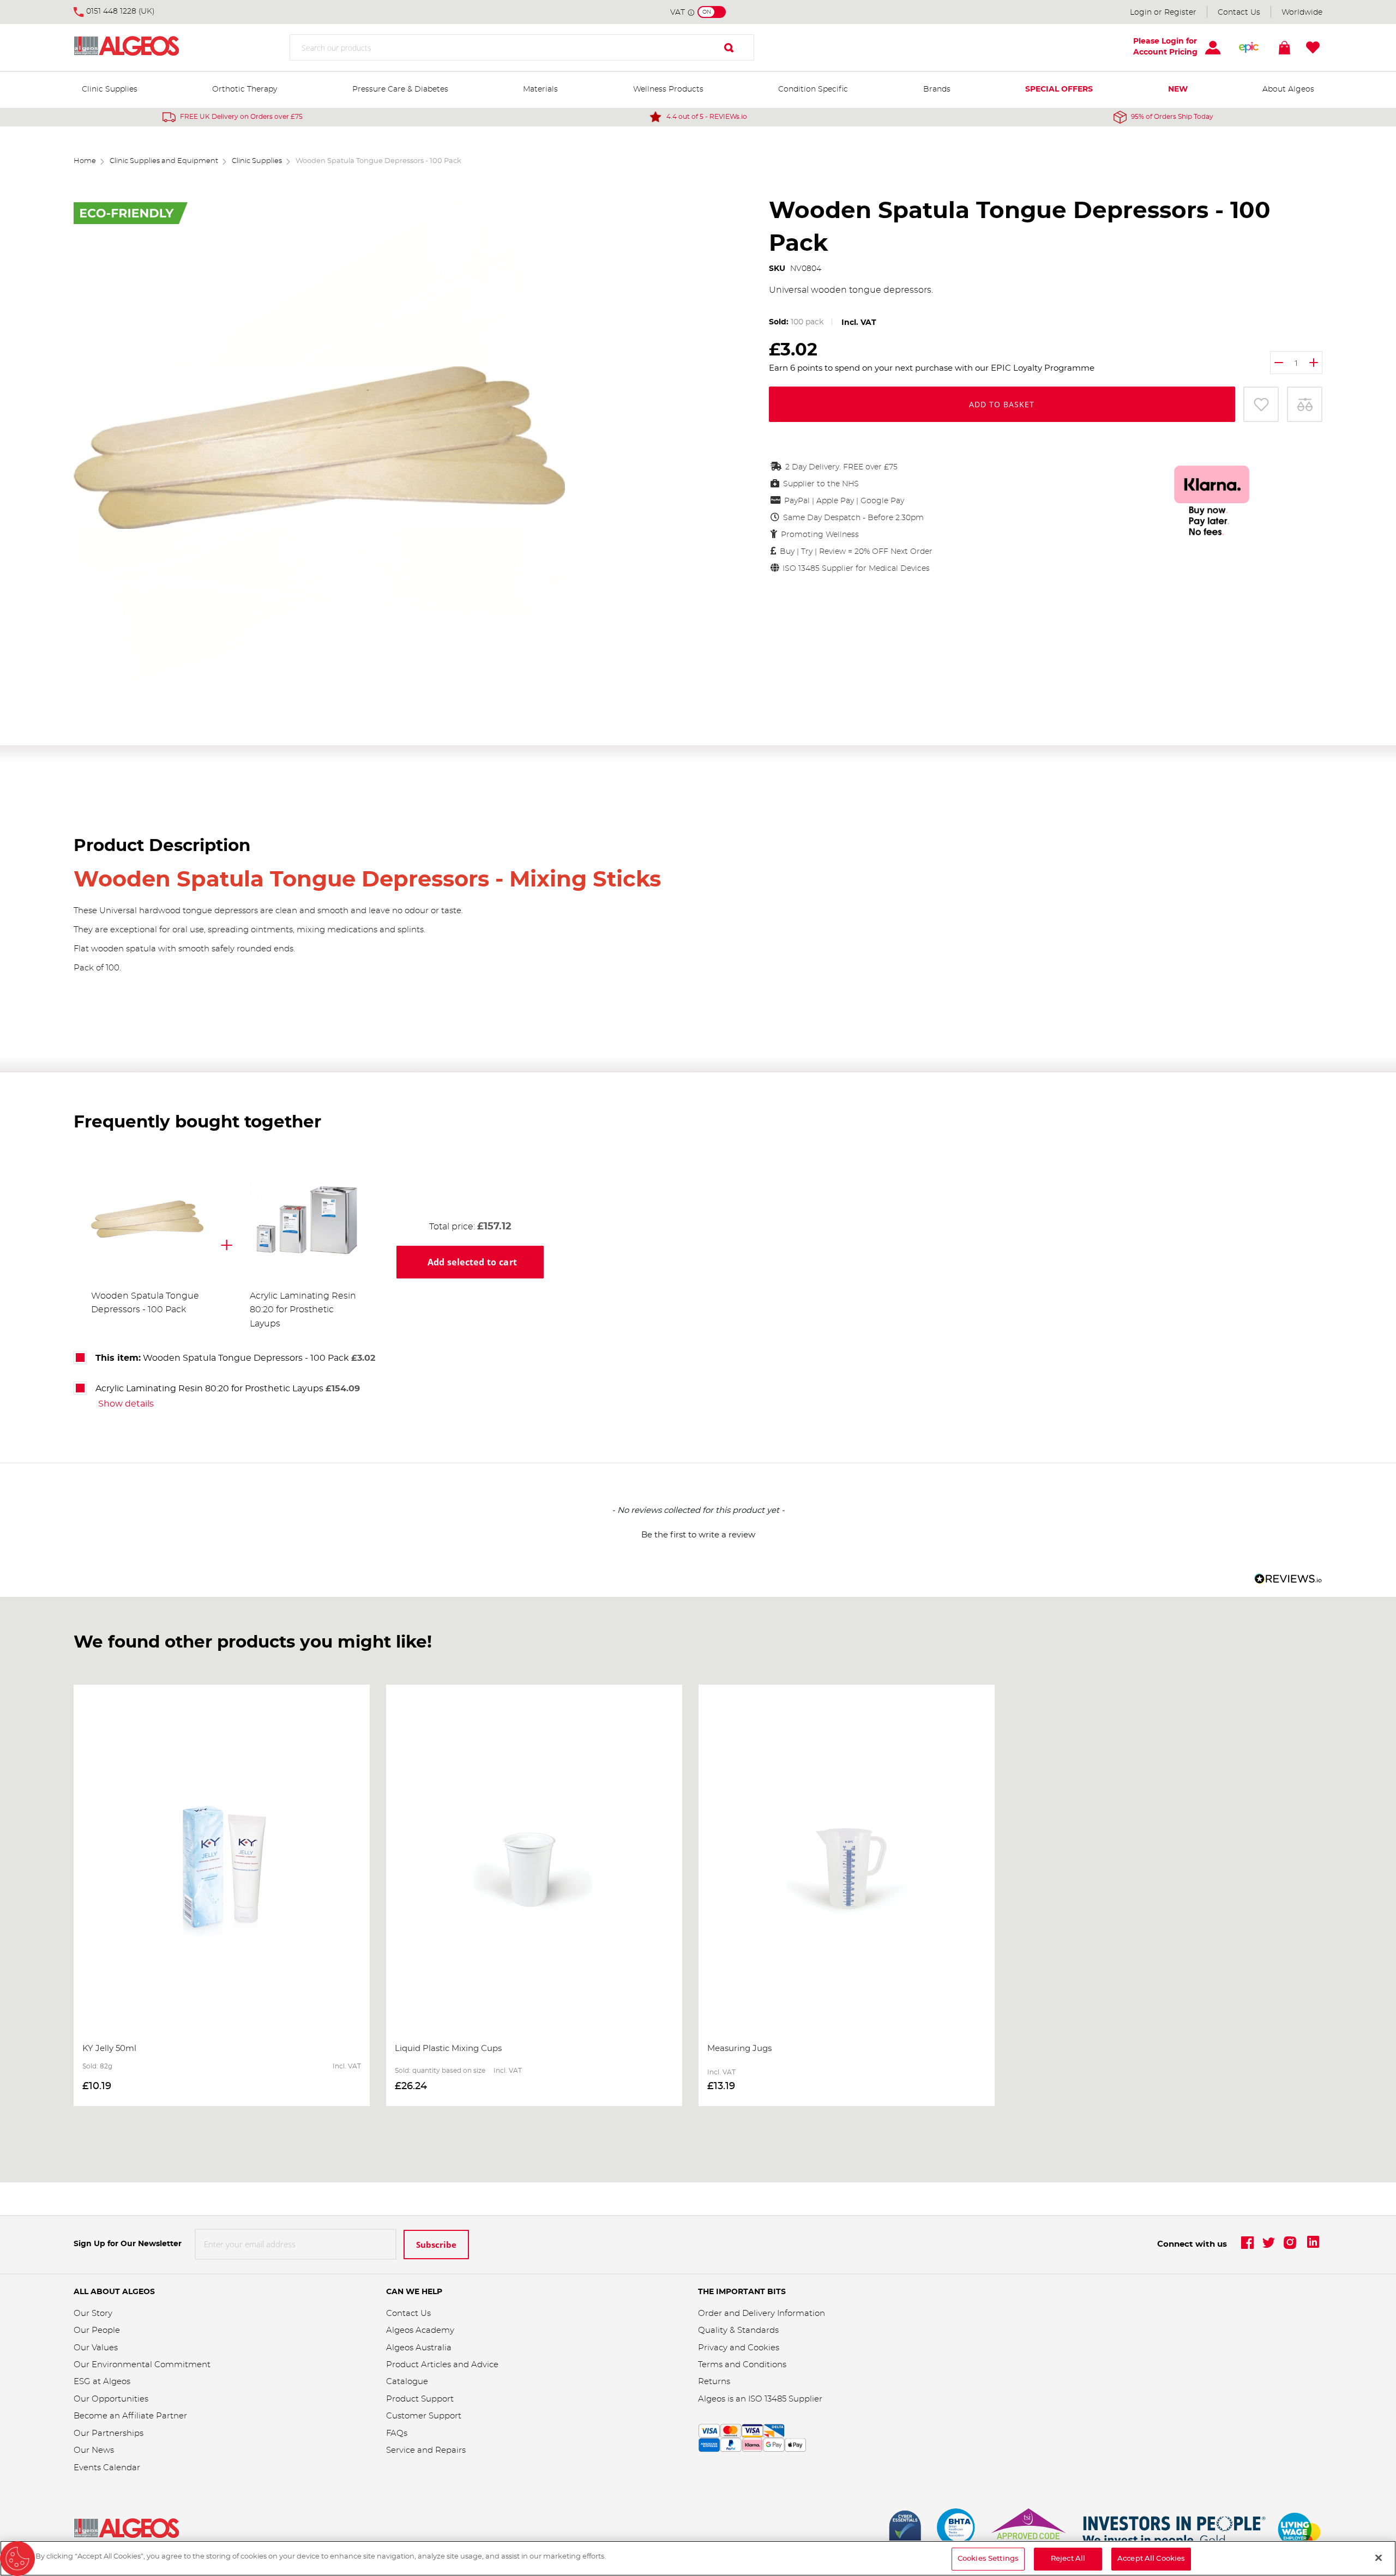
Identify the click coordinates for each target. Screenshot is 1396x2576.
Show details (126, 1404)
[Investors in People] (1175, 2530)
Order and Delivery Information (762, 2313)
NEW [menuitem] (1178, 89)
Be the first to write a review (698, 1535)
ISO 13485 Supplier (785, 2399)
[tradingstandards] (1028, 2530)
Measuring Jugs (739, 2049)
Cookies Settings (988, 2559)
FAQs (397, 2433)
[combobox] (522, 47)
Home (85, 161)
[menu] (698, 90)
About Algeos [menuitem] (1288, 89)
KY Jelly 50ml (109, 2049)
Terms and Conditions (742, 2365)
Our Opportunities (111, 2399)
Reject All (1068, 2559)
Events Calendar (107, 2468)
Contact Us (1239, 13)
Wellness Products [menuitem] (668, 89)
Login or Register (1163, 13)
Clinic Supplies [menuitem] (110, 89)
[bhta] (956, 2530)
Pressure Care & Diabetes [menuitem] (400, 89)
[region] (698, 2558)
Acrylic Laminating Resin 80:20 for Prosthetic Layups (303, 1310)
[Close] (1379, 2557)
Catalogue (407, 2382)
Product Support (421, 2399)
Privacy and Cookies (739, 2348)
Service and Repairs (426, 2450)
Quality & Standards (738, 2330)
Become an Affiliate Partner (130, 2416)
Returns (714, 2382)
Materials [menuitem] (540, 89)
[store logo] (142, 48)
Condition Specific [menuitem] (813, 89)
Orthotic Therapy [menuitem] (245, 89)
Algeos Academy (420, 2330)
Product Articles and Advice (442, 2365)
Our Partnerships (109, 2433)
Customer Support (424, 2416)
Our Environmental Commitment (142, 2365)
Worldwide (1302, 13)
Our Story (93, 2313)
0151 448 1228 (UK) (121, 11)
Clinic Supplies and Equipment (164, 161)
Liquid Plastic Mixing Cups (448, 2049)
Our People (97, 2330)
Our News (94, 2450)
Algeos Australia (419, 2348)
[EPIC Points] (1249, 47)
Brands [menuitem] (937, 89)
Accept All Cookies (1151, 2559)
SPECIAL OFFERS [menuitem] (1059, 89)
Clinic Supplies (257, 161)
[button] (698, 1534)
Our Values (96, 2348)
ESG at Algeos (102, 2382)
